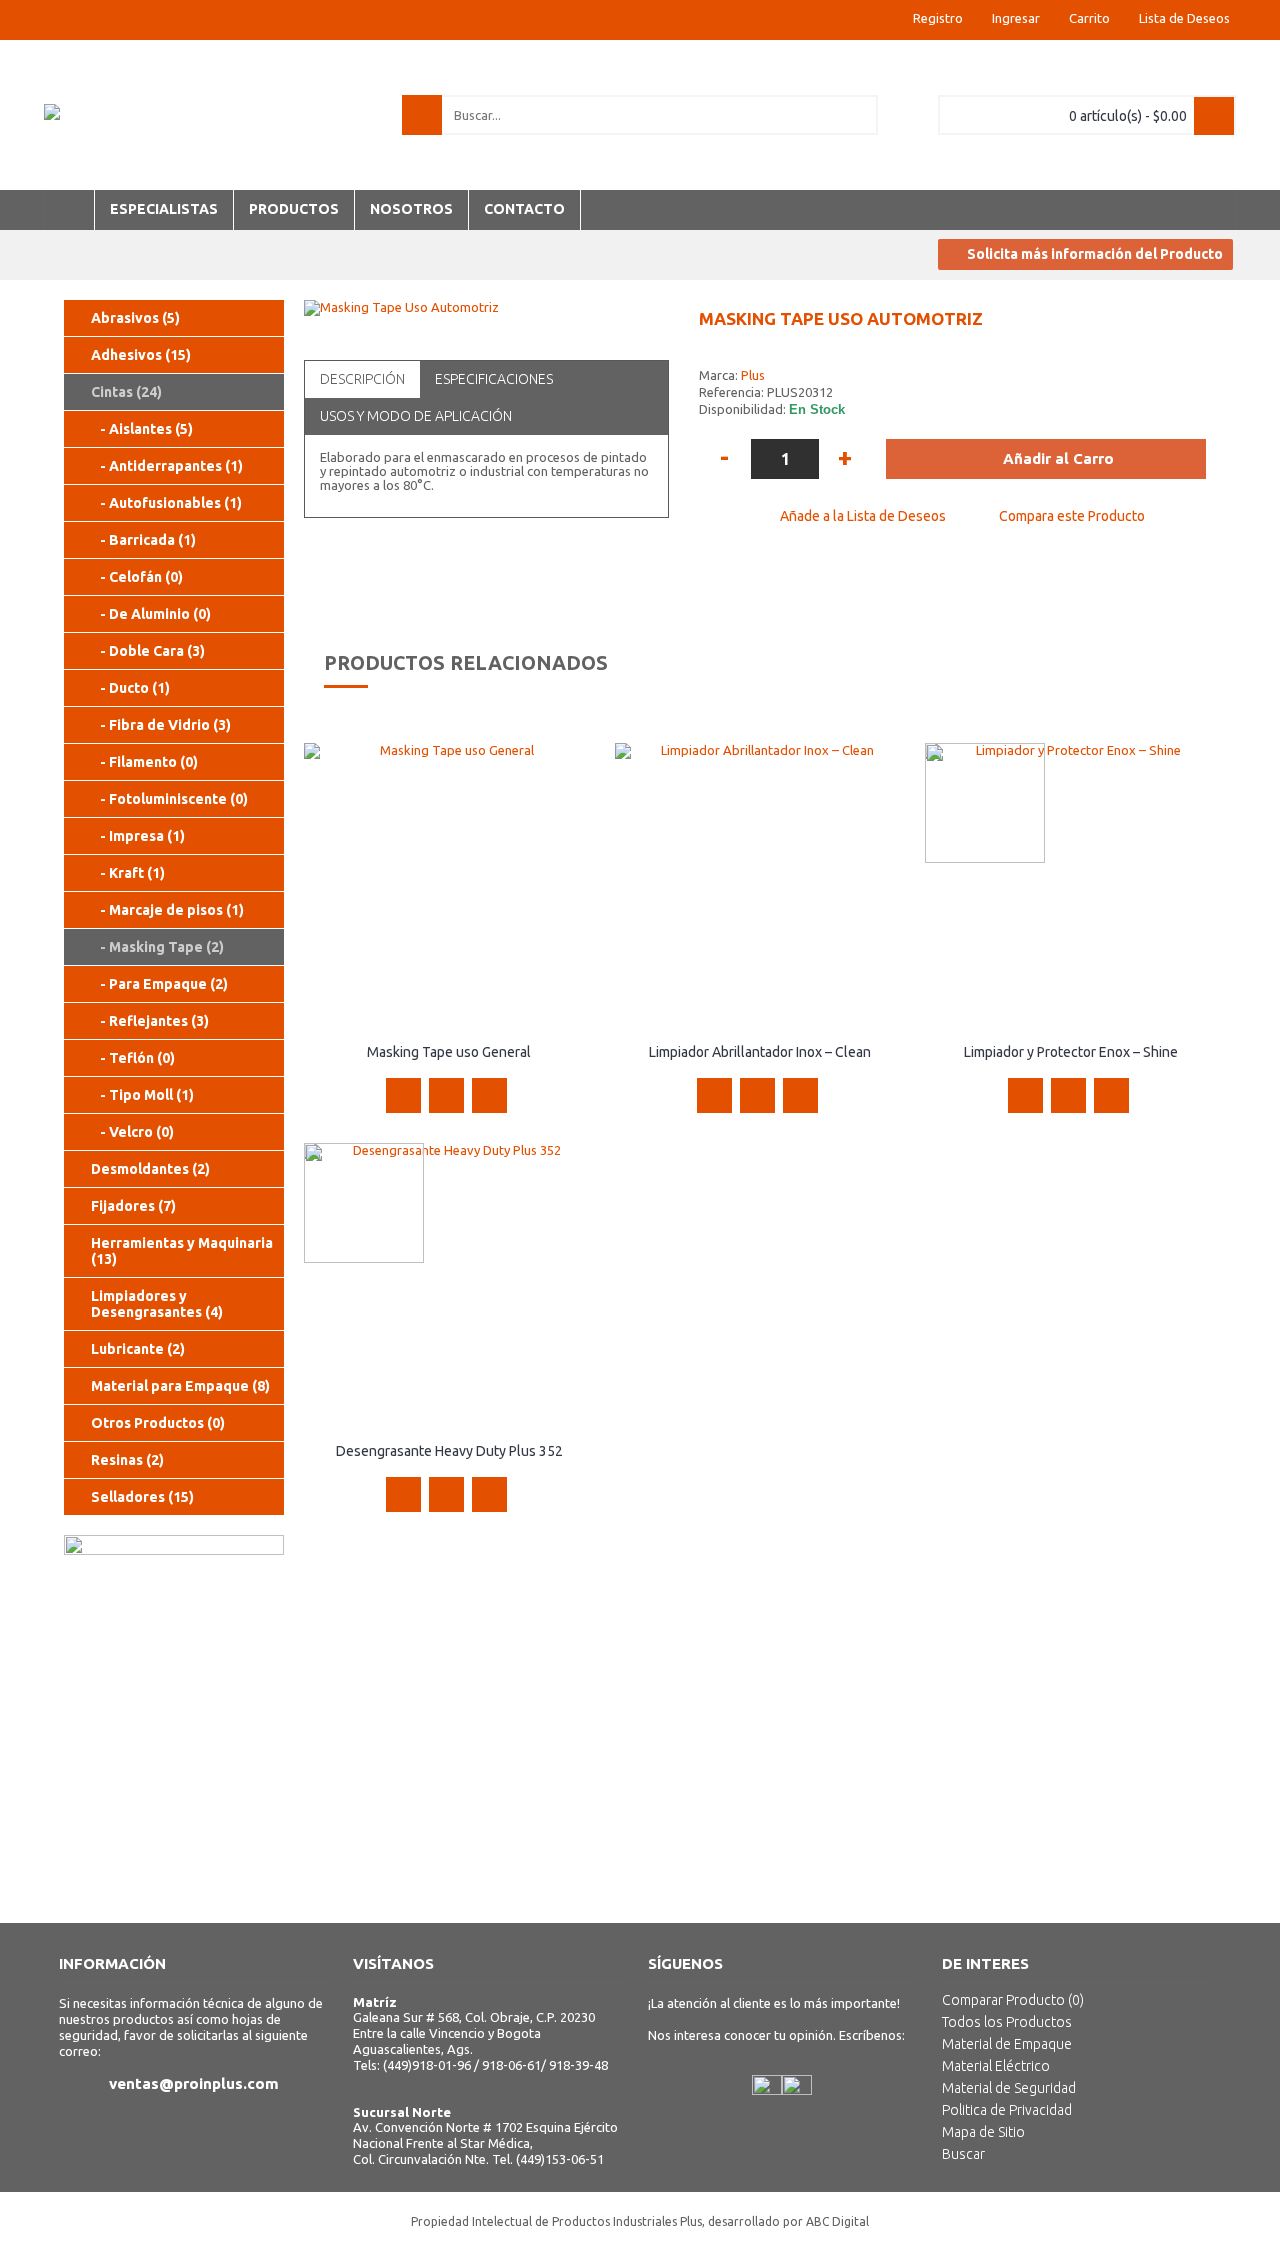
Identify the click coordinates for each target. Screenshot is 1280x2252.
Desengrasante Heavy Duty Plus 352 (449, 1451)
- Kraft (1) (128, 873)
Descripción (362, 379)
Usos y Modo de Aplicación (416, 416)
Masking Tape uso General (449, 1052)
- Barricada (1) (143, 540)
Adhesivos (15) (141, 355)
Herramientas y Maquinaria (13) (182, 1251)
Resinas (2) (127, 1460)
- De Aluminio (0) (151, 614)
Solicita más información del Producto (1095, 254)
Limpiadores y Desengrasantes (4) (157, 1304)
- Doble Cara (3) (148, 651)
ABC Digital (837, 2221)
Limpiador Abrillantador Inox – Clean (760, 1052)
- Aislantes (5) (142, 429)
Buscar (963, 2154)
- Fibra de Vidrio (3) (161, 725)
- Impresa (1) (138, 836)
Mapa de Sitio (983, 2132)
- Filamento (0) (144, 762)
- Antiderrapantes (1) (167, 466)
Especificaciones (494, 379)
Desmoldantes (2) (150, 1169)
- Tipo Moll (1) (142, 1095)
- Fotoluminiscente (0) (169, 799)
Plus (753, 375)
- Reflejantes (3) (150, 1021)
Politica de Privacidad (1007, 2110)
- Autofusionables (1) (166, 503)
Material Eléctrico (996, 2066)
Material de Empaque (1007, 2044)
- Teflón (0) (133, 1058)
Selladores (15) (142, 1497)
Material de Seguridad (1009, 2088)
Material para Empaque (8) (180, 1386)
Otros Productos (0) (158, 1423)
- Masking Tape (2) (157, 947)
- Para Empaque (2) (159, 984)
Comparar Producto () (1013, 2000)
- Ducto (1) (130, 688)
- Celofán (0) (137, 577)
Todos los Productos (1007, 2022)
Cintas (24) (126, 392)
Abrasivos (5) (135, 318)
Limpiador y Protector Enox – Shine (1071, 1052)
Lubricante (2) (138, 1349)
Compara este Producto (1072, 516)
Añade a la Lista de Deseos (863, 516)
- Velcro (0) (132, 1132)
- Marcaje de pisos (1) (167, 910)
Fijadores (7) (133, 1206)
